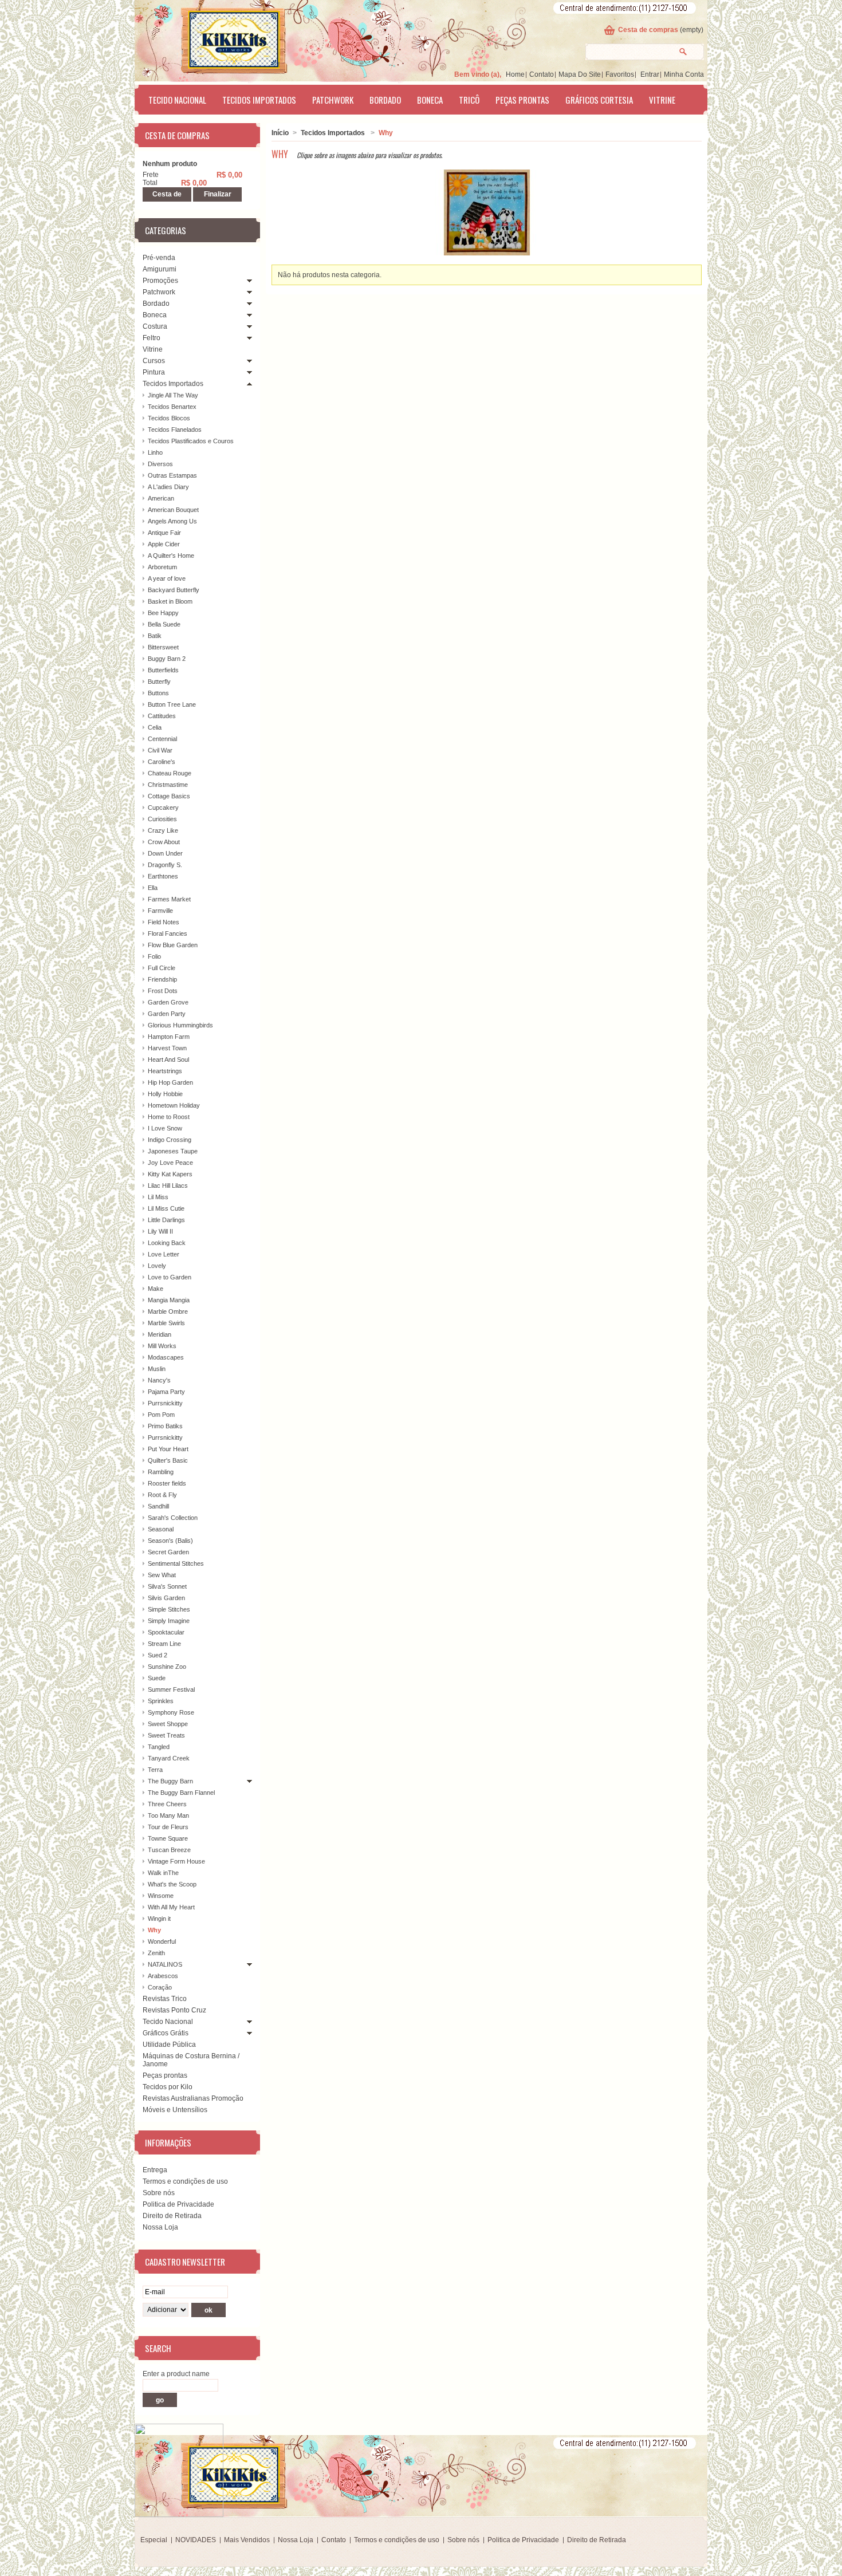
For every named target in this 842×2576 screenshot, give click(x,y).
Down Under (165, 853)
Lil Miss (158, 1197)
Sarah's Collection (173, 1518)
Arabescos (163, 1976)
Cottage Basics (169, 796)
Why (154, 1930)
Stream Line (164, 1644)
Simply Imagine (169, 1621)
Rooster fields (167, 1483)
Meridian (160, 1334)
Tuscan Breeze (169, 1850)
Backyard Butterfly (174, 590)
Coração (160, 1987)
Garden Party (167, 1014)
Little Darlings (166, 1220)
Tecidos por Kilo (168, 2087)
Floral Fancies (168, 933)
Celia (155, 727)
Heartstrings (165, 1071)
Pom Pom (161, 1415)
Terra (155, 1770)
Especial (154, 2540)
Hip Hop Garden (170, 1082)
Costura (155, 326)
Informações (168, 2142)
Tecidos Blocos (169, 418)
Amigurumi (160, 269)
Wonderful (162, 1941)
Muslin (157, 1369)
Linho (155, 452)
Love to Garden (170, 1277)
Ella (153, 888)
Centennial (162, 739)
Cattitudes (162, 716)
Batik (155, 636)
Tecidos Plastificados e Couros (191, 441)
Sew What (162, 1575)
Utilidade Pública (169, 2045)
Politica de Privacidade (178, 2204)
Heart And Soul (168, 1059)
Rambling (161, 1472)
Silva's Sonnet (167, 1586)
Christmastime (168, 785)
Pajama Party (166, 1392)
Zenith (156, 1953)
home (515, 74)
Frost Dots (163, 991)
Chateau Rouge (170, 773)
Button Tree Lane (172, 704)
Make (156, 1289)
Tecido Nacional (177, 100)
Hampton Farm (169, 1037)
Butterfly (159, 682)
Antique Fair (164, 533)
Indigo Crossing (170, 1140)
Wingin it (159, 1919)
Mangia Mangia (169, 1300)
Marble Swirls (166, 1323)
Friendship (162, 979)
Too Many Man (168, 1815)
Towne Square (168, 1838)
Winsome (161, 1896)
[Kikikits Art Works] (218, 38)
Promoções (160, 281)
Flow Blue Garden (173, 945)
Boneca (430, 100)
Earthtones (163, 876)
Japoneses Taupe (173, 1151)
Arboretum (162, 567)
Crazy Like (163, 830)
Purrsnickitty (165, 1403)
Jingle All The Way (173, 395)
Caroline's (162, 762)
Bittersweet (163, 647)
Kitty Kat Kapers (170, 1174)
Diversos (160, 464)
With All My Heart (171, 1907)
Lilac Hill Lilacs (168, 1185)
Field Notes (164, 922)
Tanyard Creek (169, 1758)
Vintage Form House (176, 1861)
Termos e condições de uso (185, 2181)
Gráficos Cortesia (599, 100)
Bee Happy (163, 613)
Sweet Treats (166, 1735)
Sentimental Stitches (176, 1563)
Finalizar (218, 194)
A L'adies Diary (168, 487)
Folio (154, 956)
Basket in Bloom (170, 601)
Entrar (650, 74)
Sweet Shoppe (168, 1724)
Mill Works (162, 1346)
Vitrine (662, 100)
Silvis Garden (166, 1598)
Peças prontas (522, 100)
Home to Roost (169, 1117)
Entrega (155, 2170)
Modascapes (166, 1357)
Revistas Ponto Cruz (174, 2010)
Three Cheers (167, 1804)
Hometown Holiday (174, 1105)
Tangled (159, 1747)
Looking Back (167, 1243)
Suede (157, 1678)
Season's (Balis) (170, 1541)
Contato (542, 74)
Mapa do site (580, 74)
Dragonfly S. (165, 865)
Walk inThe (163, 1873)
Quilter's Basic (168, 1460)
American (161, 498)
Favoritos (620, 74)
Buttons (158, 693)
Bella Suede (164, 624)
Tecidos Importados (259, 100)
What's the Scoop (172, 1884)
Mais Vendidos (247, 2540)
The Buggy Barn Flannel (181, 1793)
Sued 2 (158, 1655)
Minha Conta (684, 74)
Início (280, 133)
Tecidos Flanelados (175, 430)
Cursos (154, 361)
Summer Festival (171, 1689)
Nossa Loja (160, 2227)
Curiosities (162, 819)
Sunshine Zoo (167, 1667)
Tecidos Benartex (172, 407)
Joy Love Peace (170, 1163)
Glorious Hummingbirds (180, 1025)
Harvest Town (167, 1048)
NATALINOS (165, 1964)
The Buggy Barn (170, 1781)
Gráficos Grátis (166, 2033)
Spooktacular (166, 1632)
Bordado (385, 100)
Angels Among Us (172, 521)
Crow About (164, 842)
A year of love (167, 578)
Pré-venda (159, 258)
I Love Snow (165, 1128)
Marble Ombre (168, 1311)
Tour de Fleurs (168, 1827)
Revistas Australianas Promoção (193, 2098)
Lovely (157, 1266)
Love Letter (164, 1254)
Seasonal (161, 1529)
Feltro (152, 338)
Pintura (154, 372)
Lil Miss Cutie (166, 1208)
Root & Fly (162, 1495)
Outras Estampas (172, 475)
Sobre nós (159, 2193)
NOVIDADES (196, 2540)
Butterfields (163, 670)
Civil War (160, 750)
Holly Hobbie (165, 1094)
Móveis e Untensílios (175, 2110)
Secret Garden (168, 1552)
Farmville (160, 911)
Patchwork (333, 100)
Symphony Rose (171, 1712)
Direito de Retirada (172, 2216)
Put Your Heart (168, 1449)
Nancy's (159, 1380)
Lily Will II (160, 1231)
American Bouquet (173, 510)
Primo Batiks (165, 1426)
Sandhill (158, 1506)
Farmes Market (169, 899)
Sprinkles (161, 1701)
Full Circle (162, 968)
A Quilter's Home (171, 556)
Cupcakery (163, 808)
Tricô (469, 100)
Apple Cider (164, 544)
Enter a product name (176, 2374)
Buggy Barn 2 (167, 659)
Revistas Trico (165, 1999)
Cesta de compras (648, 30)
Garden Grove (168, 1002)
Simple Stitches (169, 1609)
